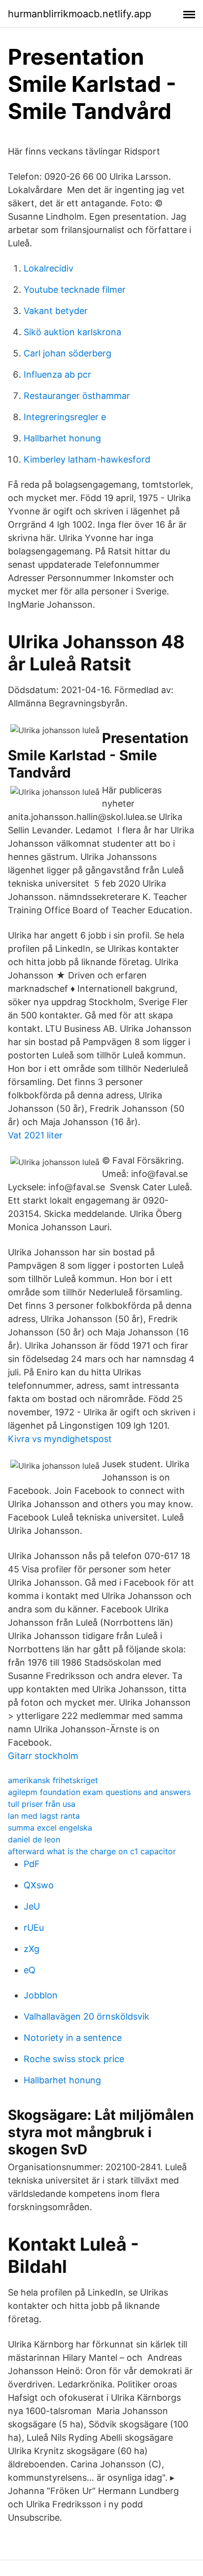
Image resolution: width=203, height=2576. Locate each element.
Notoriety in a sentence (73, 2038)
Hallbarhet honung (62, 438)
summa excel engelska (50, 1828)
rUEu (34, 1928)
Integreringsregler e (65, 417)
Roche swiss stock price (74, 2059)
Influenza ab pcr (57, 374)
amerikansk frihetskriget (53, 1780)
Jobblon (41, 1995)
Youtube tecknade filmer (75, 290)
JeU (32, 1906)
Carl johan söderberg (68, 353)
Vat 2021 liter (35, 1135)
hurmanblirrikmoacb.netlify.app (80, 14)
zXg (32, 1949)
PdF (32, 1864)
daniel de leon (34, 1839)
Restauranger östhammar (77, 396)
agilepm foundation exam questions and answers (99, 1792)
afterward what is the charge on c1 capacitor (92, 1851)
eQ (30, 1970)
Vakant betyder (56, 311)
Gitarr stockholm (43, 1756)
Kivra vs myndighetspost (60, 1439)
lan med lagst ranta (44, 1816)
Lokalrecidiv (49, 268)
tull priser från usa (42, 1804)
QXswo (39, 1885)
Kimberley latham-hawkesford (87, 459)
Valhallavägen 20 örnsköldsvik (86, 2016)
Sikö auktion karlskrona (72, 332)
